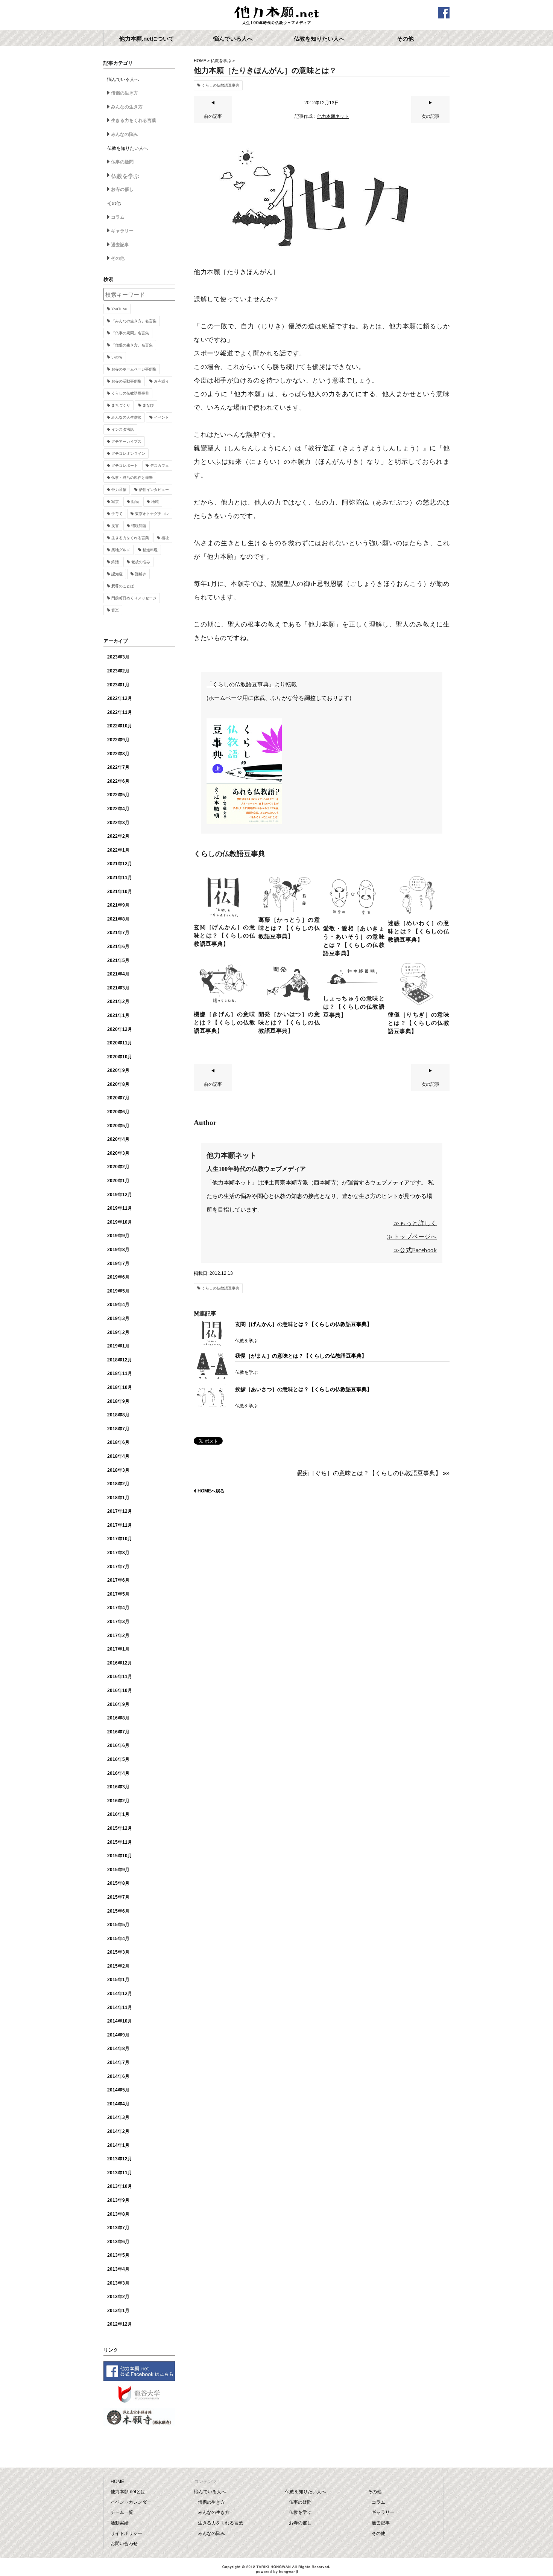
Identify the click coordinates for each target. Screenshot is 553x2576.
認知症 (117, 574)
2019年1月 (118, 1346)
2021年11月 (120, 878)
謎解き (141, 574)
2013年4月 (118, 2269)
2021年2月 (118, 1001)
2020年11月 (120, 1043)
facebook (444, 13)
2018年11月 (120, 1373)
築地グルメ (121, 550)
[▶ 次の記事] (430, 122)
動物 (135, 502)
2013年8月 (118, 2214)
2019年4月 (118, 1305)
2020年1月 (118, 1181)
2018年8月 (118, 1415)
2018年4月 (118, 1456)
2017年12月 (120, 1511)
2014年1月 (118, 2145)
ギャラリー (122, 231)
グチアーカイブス (126, 441)
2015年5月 (118, 1925)
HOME (200, 61)
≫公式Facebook (415, 1250)
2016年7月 (118, 1732)
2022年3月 (118, 823)
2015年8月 (118, 1883)
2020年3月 (118, 1153)
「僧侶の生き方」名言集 (132, 345)
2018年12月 (120, 1360)
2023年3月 (118, 657)
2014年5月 (118, 2090)
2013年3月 (118, 2283)
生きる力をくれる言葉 (134, 120)
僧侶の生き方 (125, 93)
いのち (117, 357)
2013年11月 (120, 2173)
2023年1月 (118, 685)
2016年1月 (118, 1814)
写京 (115, 502)
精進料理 (150, 550)
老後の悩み (141, 562)
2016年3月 (118, 1787)
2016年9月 (118, 1704)
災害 (115, 526)
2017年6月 (118, 1580)
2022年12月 (120, 698)
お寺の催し (122, 189)
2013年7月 (118, 2228)
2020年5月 (118, 1126)
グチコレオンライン (128, 453)
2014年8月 (118, 2049)
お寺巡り (161, 381)
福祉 (165, 538)
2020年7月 (118, 1098)
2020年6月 (118, 1112)
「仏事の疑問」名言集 (130, 333)
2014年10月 (120, 2021)
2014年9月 (118, 2035)
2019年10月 (120, 1222)
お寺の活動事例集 (126, 381)
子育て (117, 514)
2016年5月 (118, 1759)
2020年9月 (118, 1070)
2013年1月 (118, 2311)
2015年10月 (120, 1856)
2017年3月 (118, 1622)
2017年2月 (118, 1636)
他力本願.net (276, 16)
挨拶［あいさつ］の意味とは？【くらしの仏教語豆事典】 (304, 1389)
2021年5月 (118, 960)
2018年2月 (118, 1484)
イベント (161, 417)
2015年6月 (118, 1911)
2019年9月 (118, 1236)
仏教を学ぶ (221, 61)
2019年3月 (118, 1318)
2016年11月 (120, 1677)
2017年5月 (118, 1594)
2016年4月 (118, 1773)
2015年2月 (118, 1966)
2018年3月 (118, 1470)
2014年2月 (118, 2131)
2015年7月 (118, 1897)
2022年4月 (118, 809)
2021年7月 (118, 933)
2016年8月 (118, 1718)
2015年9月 (118, 1870)
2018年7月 (118, 1429)
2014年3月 (118, 2117)
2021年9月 (118, 905)
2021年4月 (118, 974)
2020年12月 (120, 1029)
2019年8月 (118, 1250)
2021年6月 (118, 947)
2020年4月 (118, 1139)
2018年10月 (120, 1387)
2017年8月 (118, 1553)
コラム (118, 217)
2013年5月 (118, 2255)
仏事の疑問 (122, 162)
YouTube (119, 309)
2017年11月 (120, 1525)
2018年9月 (118, 1401)
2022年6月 (118, 781)
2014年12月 (120, 1994)
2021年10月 (120, 892)
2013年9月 (118, 2200)
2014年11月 (120, 2007)
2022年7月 (118, 767)
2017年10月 (120, 1539)
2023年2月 (118, 671)
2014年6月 (118, 2076)
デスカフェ (160, 466)
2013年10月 (120, 2186)
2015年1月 (118, 1980)
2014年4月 (118, 2104)
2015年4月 (118, 1939)
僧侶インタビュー (154, 490)
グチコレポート (125, 466)
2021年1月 (118, 1015)
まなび (148, 405)
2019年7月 (118, 1264)
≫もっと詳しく (415, 1223)
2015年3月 (118, 1952)
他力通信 (119, 490)
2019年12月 (120, 1195)
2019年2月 (118, 1332)
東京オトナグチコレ (152, 514)
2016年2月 (118, 1801)
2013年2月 (118, 2297)
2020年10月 (120, 1057)
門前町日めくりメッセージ (134, 598)
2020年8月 (118, 1084)
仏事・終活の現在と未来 (132, 478)
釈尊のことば (123, 586)
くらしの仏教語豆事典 (220, 85)
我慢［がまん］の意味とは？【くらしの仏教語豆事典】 (301, 1356)
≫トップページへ (412, 1237)
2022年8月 (118, 754)
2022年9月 (118, 740)
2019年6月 (118, 1277)
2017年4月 (118, 1608)
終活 (115, 562)
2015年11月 (120, 1842)
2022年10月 (120, 726)
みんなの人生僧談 (126, 417)
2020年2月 (118, 1167)
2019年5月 (118, 1291)
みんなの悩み (125, 134)
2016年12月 (120, 1663)
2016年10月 (120, 1690)
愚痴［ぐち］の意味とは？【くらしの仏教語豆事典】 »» (373, 1473)
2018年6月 (118, 1442)
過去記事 (120, 245)
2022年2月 (118, 836)
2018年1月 (118, 1498)
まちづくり (121, 405)
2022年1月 (118, 850)
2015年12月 (120, 1828)
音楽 (115, 610)
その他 (118, 258)
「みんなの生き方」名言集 (134, 321)
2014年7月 (118, 2062)
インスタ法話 (123, 429)
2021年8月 (118, 919)
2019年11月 (120, 1208)
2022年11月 (120, 712)
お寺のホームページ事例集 (134, 369)
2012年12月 (120, 2324)
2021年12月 (120, 864)
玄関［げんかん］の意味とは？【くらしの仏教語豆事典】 (304, 1324)
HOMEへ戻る (211, 1491)
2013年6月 (118, 2242)
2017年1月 (118, 1649)
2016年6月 (118, 1745)
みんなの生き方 (127, 107)
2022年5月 (118, 795)
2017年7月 (118, 1567)
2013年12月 (120, 2159)
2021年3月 (118, 988)
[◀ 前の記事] (213, 122)
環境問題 (139, 526)
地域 (155, 502)
